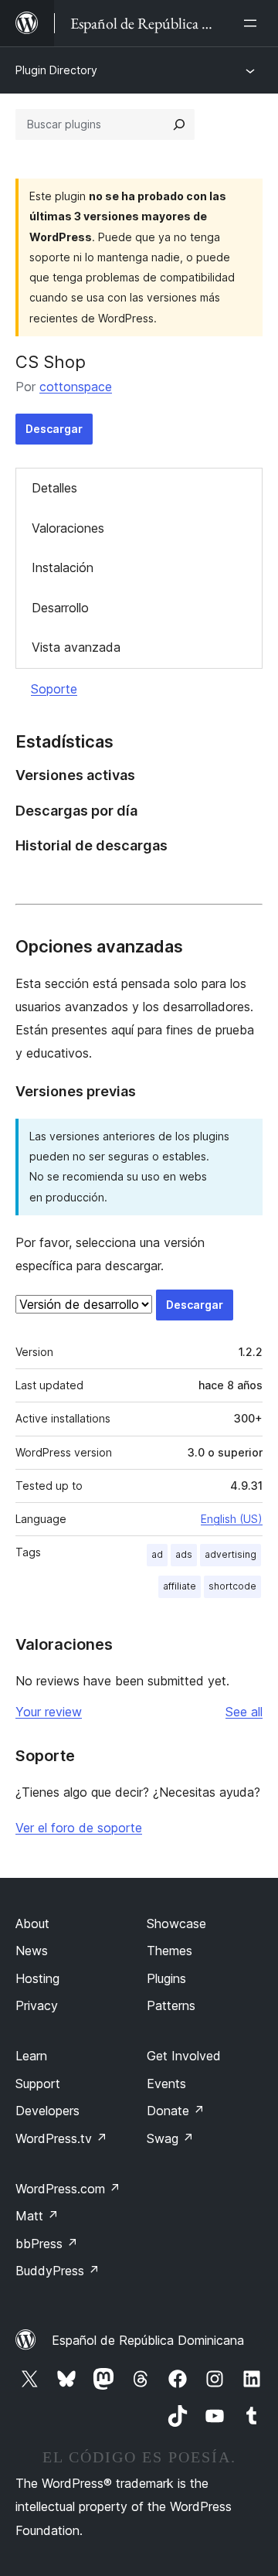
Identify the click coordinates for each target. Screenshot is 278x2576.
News (32, 1951)
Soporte (54, 689)
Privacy (37, 2005)
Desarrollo (60, 608)
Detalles (54, 488)
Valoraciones (68, 528)
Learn (31, 2056)
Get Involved (184, 2056)
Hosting (37, 1978)
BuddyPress (58, 2271)
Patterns (171, 2005)
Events (166, 2084)
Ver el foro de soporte (79, 1828)
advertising (231, 1554)
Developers (47, 2111)
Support (38, 2084)
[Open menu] (253, 23)
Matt (37, 2216)
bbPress (47, 2244)
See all (244, 1712)
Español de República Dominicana (148, 2340)
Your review (49, 1712)
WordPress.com (68, 2189)
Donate (176, 2111)
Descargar (54, 429)
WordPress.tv (61, 2138)
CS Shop (51, 362)
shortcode (232, 1586)
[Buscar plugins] (179, 124)
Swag (170, 2138)
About (32, 1923)
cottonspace (76, 387)
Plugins (166, 1978)
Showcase (176, 1923)
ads (184, 1554)
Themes (170, 1951)
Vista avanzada (76, 647)
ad (157, 1554)
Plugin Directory (56, 70)
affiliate (180, 1586)
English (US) (232, 1519)
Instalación (63, 567)
